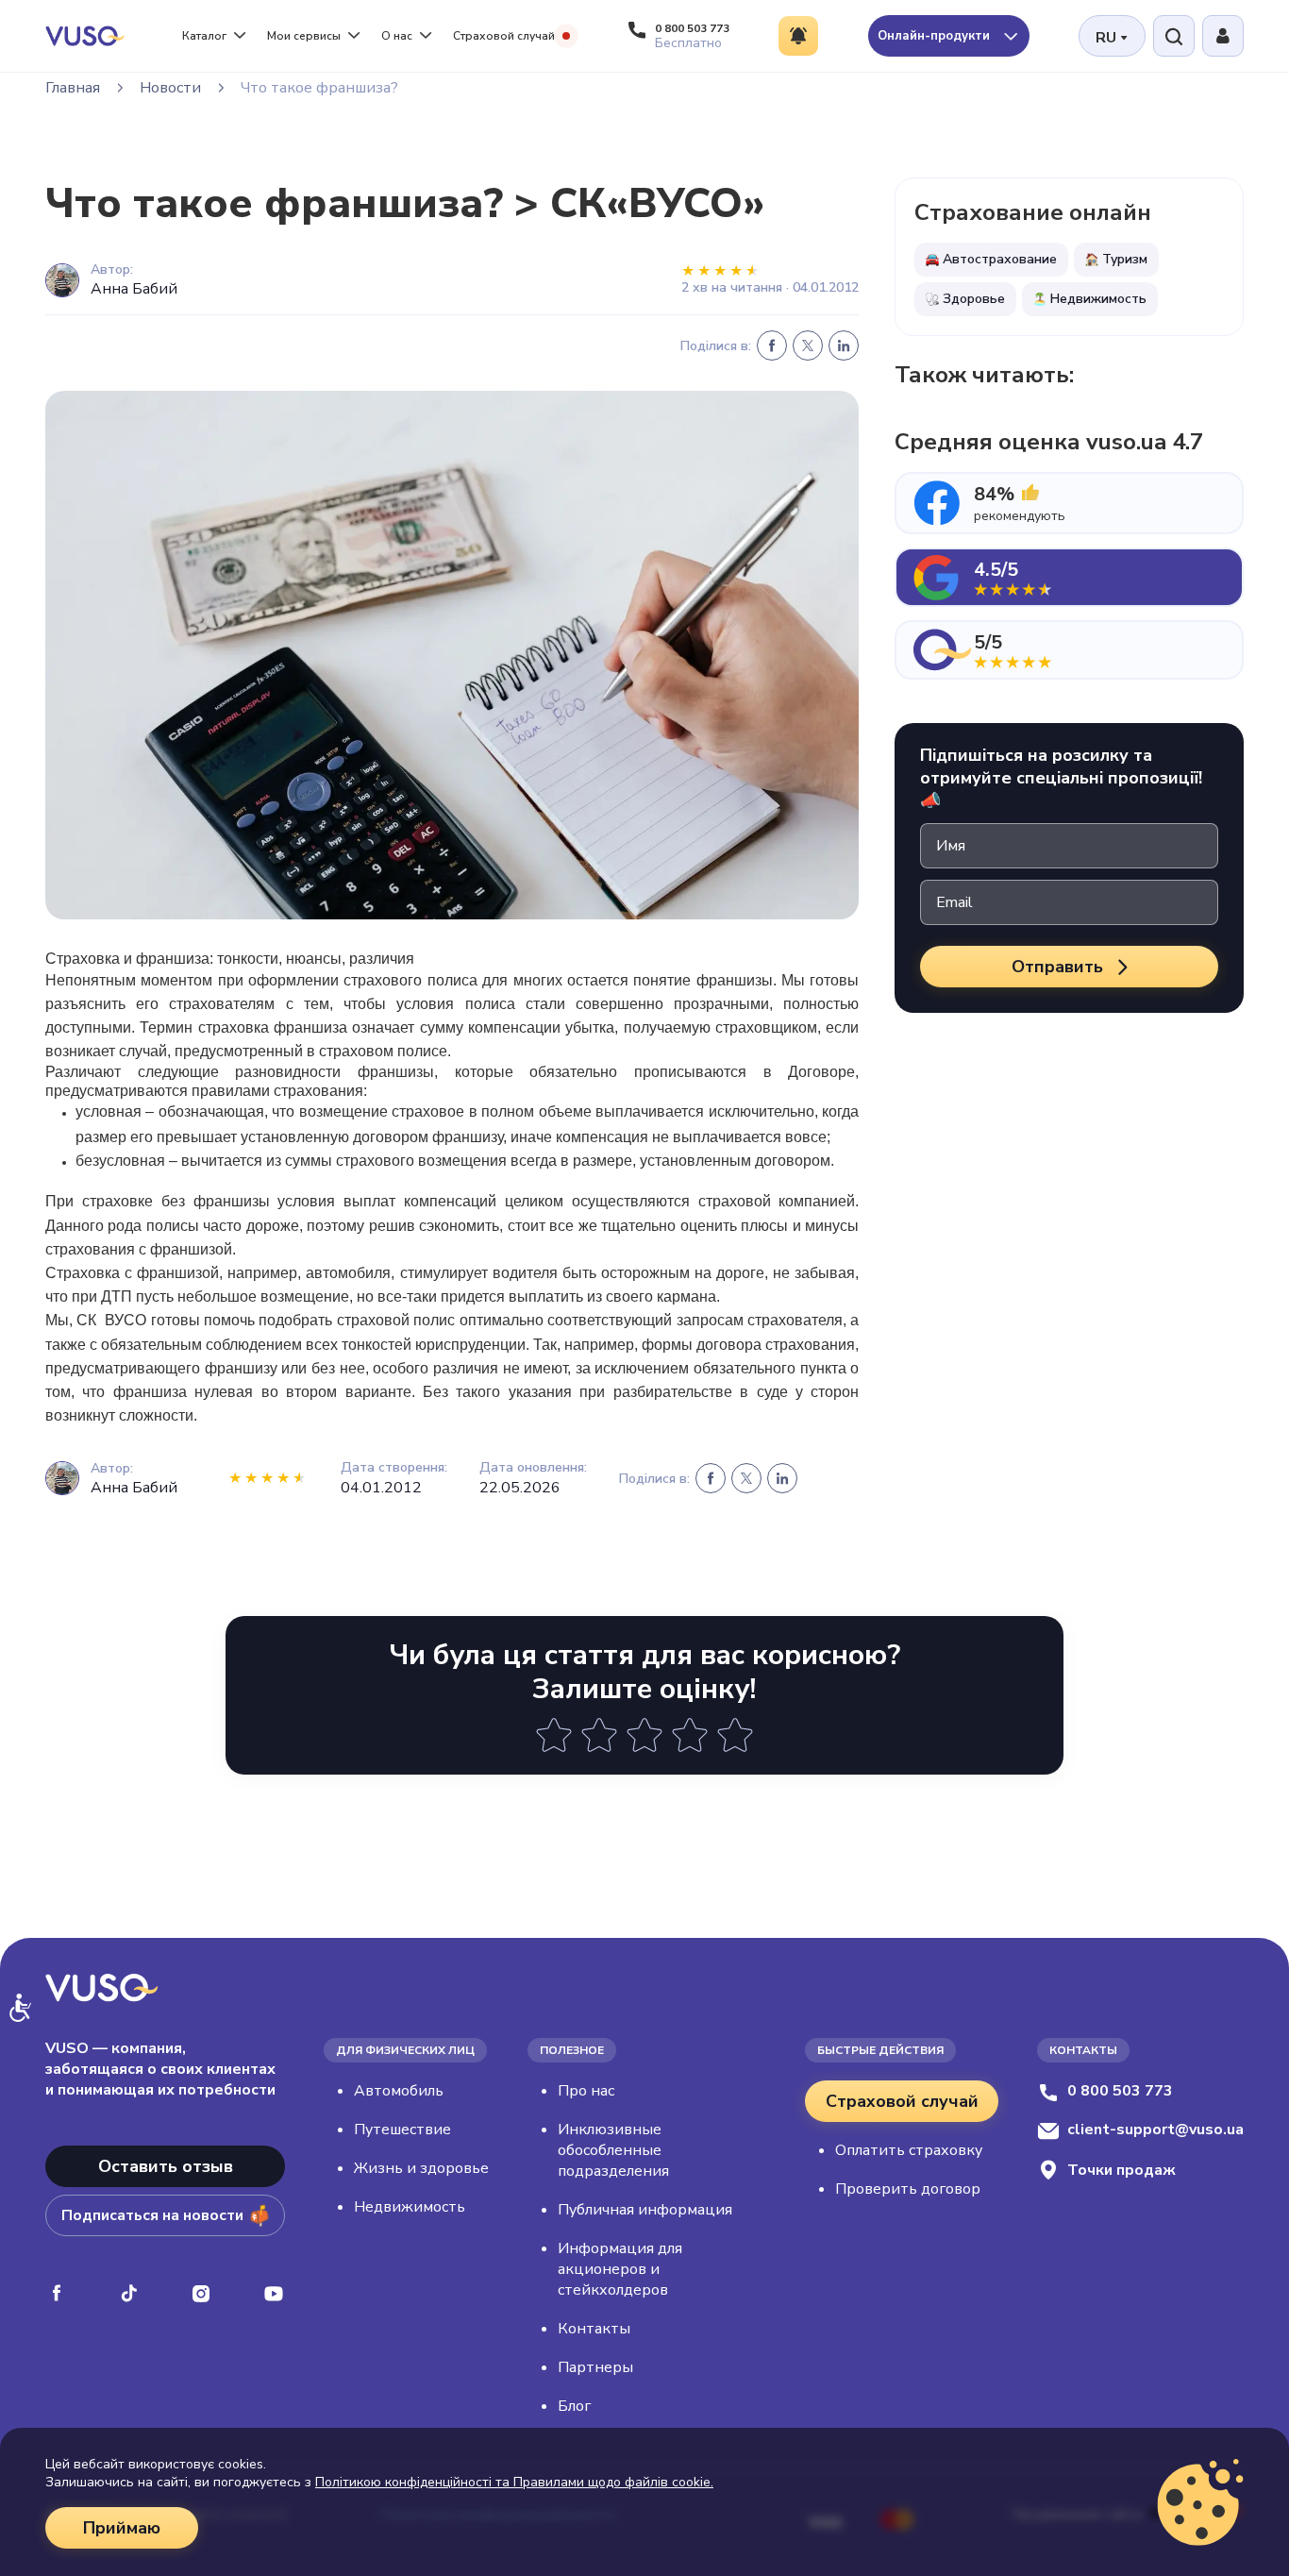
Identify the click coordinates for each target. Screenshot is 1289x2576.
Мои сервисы (304, 36)
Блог (574, 2406)
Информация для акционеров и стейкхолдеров (620, 2269)
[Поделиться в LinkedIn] (844, 345)
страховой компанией (777, 1201)
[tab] (1069, 503)
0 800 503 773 (1120, 2091)
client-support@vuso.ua (1155, 2130)
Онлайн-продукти (936, 36)
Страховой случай (504, 36)
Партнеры (595, 2367)
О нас (397, 36)
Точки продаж (1122, 2170)
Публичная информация (645, 2210)
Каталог (204, 36)
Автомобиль (399, 2091)
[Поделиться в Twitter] (808, 345)
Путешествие (402, 2130)
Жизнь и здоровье (421, 2168)
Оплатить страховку (909, 2150)
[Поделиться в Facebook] (772, 345)
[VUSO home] (85, 35)
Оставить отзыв (166, 2166)
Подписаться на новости (152, 2215)
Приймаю (122, 2528)
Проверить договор (908, 2189)
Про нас (586, 2091)
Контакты (594, 2329)
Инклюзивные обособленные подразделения (613, 2150)
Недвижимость (410, 2207)
